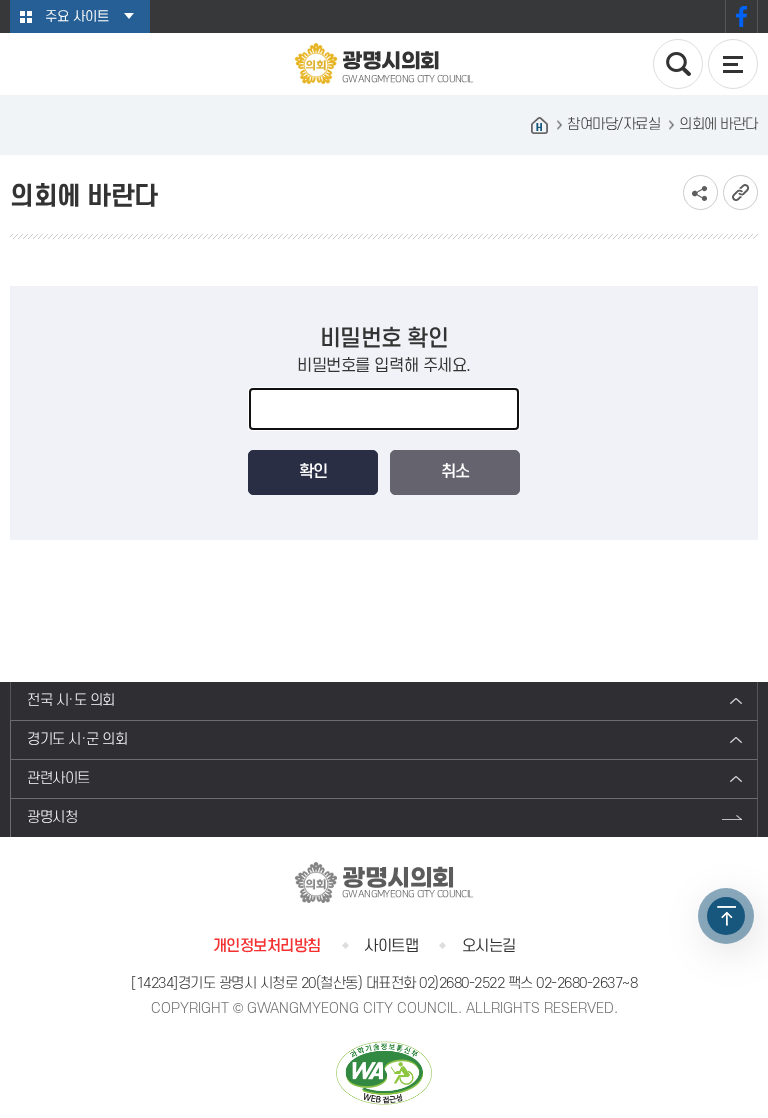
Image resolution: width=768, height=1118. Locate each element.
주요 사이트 (77, 16)
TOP (726, 916)
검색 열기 (678, 64)
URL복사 (740, 192)
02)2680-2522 (461, 983)
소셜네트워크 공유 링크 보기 (700, 192)
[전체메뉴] (733, 64)
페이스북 (741, 16)
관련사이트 (58, 778)
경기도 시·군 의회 (77, 739)
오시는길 (489, 946)
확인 (313, 472)
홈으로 (539, 125)
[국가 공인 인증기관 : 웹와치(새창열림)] (384, 1072)
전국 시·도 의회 (71, 700)
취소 (455, 472)
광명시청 (52, 817)
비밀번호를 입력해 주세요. (383, 366)
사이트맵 (391, 946)
